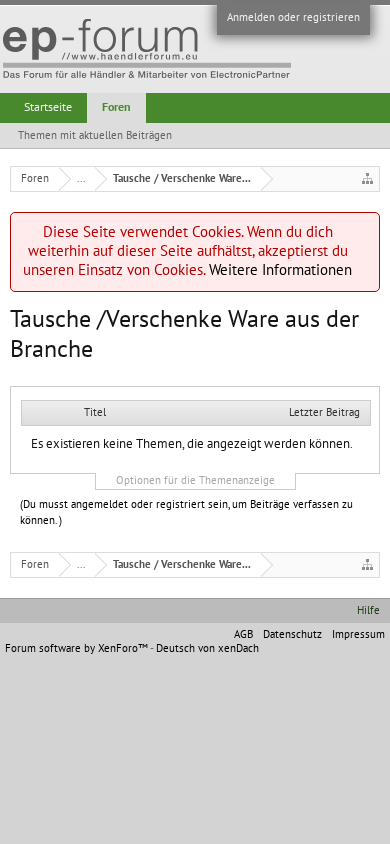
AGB (243, 634)
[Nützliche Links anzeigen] (367, 178)
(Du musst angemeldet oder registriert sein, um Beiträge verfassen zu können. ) (186, 512)
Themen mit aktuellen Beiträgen (95, 135)
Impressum (358, 634)
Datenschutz (292, 634)
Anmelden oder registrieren (293, 17)
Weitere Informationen (280, 270)
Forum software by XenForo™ (77, 648)
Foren (116, 107)
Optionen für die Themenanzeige (195, 480)
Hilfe (368, 610)
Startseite (48, 107)
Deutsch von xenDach (207, 648)
